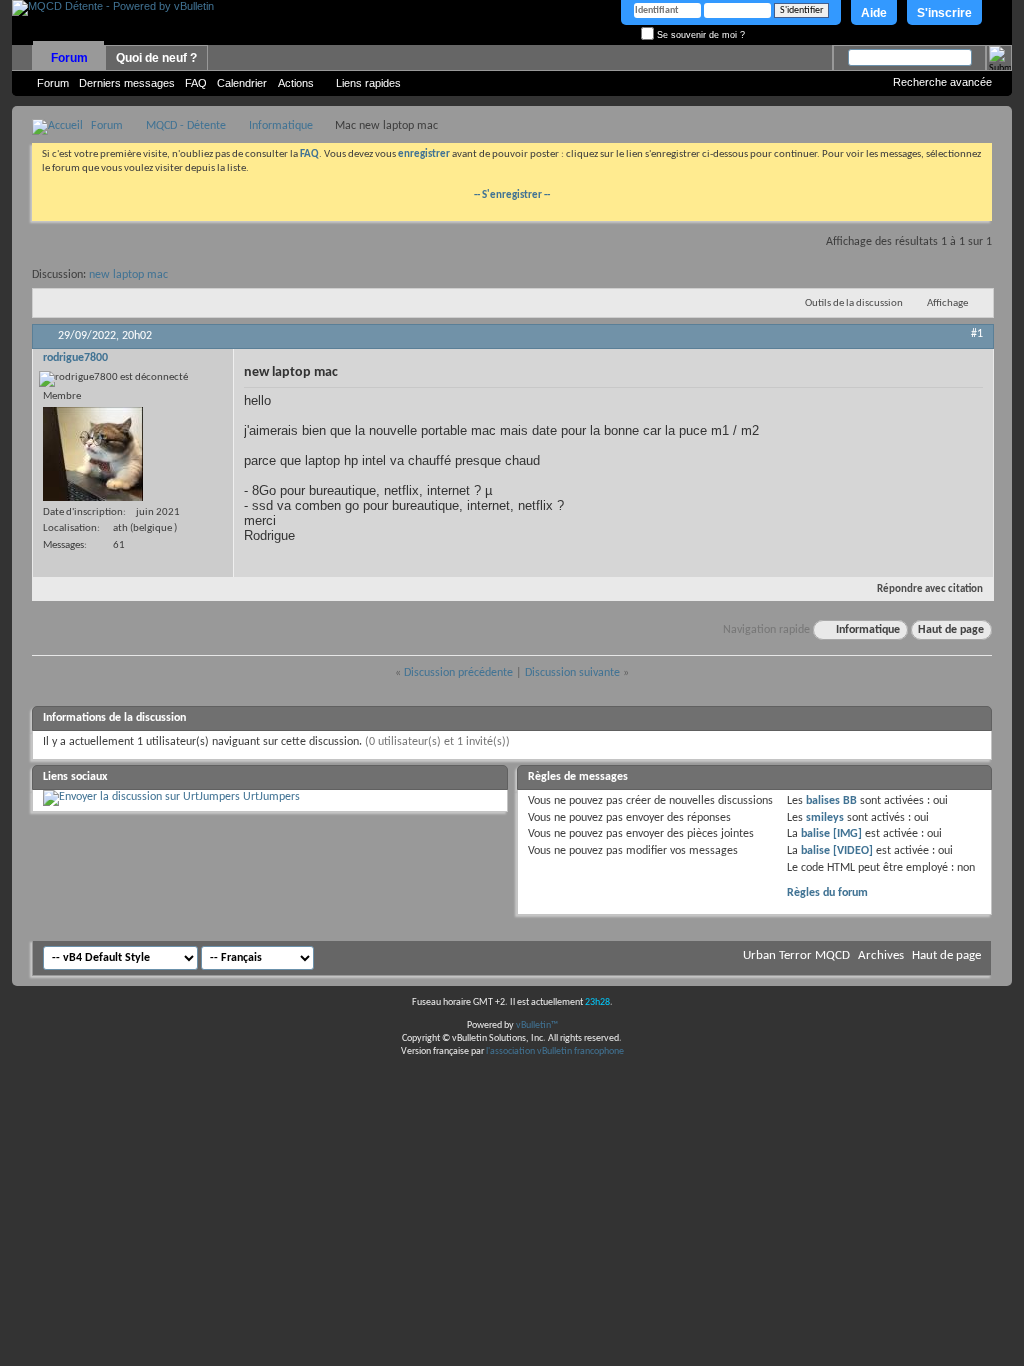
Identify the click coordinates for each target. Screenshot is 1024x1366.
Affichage (947, 303)
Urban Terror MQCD (796, 955)
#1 (977, 334)
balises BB (831, 801)
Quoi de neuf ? (156, 58)
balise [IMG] (831, 834)
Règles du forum (827, 893)
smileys (825, 818)
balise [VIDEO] (837, 851)
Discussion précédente (458, 673)
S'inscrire (944, 13)
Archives (881, 955)
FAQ (196, 83)
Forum (69, 58)
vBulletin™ (537, 1025)
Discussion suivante (572, 673)
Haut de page (951, 630)
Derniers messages (127, 83)
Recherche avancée (942, 82)
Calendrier (242, 83)
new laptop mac (128, 275)
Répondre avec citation (930, 589)
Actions (296, 83)
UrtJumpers (271, 797)
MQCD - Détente (186, 126)
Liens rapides (368, 83)
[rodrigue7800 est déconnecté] (93, 454)
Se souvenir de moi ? (699, 35)
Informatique (281, 126)
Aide (874, 13)
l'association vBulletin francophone (555, 1051)
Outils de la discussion (854, 303)
